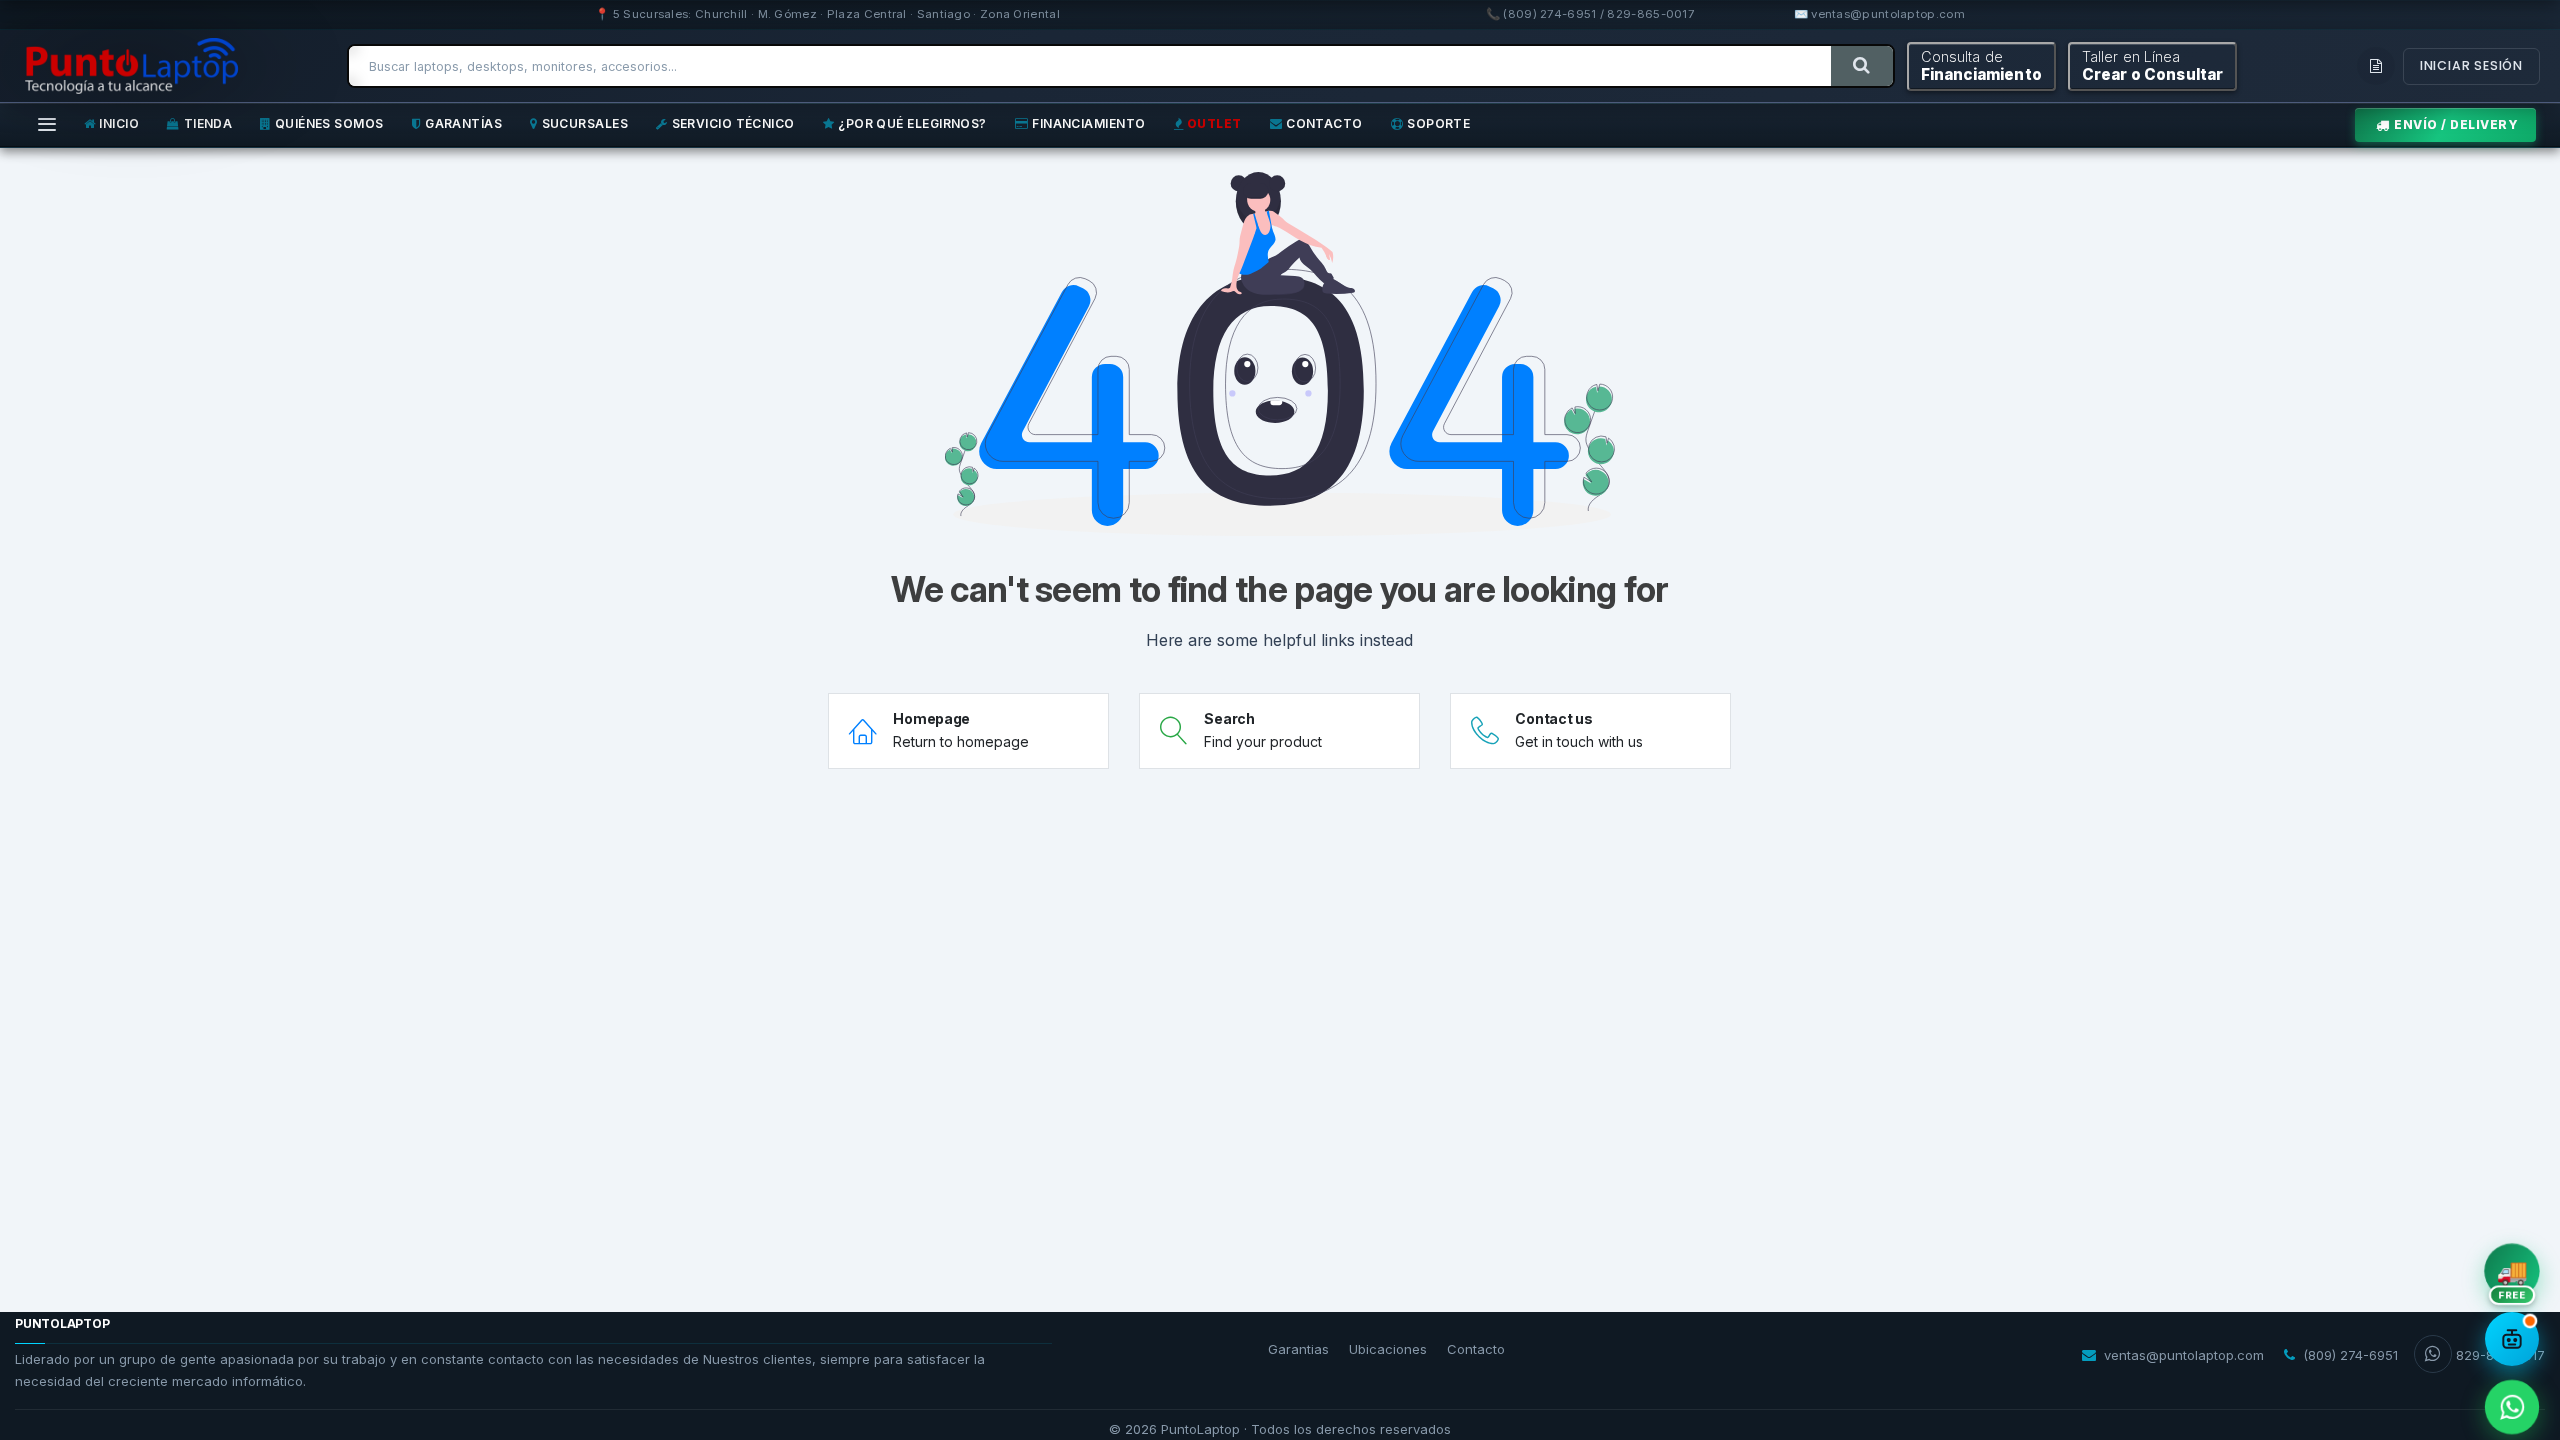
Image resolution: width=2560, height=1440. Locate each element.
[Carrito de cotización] (2376, 66)
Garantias (1298, 1349)
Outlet (1214, 123)
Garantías (463, 123)
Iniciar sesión (2471, 65)
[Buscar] (1861, 66)
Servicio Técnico (733, 123)
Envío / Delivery (2456, 124)
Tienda (208, 123)
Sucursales (585, 123)
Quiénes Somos (329, 123)
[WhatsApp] (2511, 1406)
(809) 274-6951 (2350, 1355)
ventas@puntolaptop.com (2184, 1355)
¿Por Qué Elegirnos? (912, 123)
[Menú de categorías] (47, 125)
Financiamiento (1088, 123)
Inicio (119, 123)
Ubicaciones (1388, 1349)
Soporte (1438, 123)
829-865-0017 (2500, 1355)
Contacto (1324, 123)
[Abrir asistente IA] (2512, 1339)
